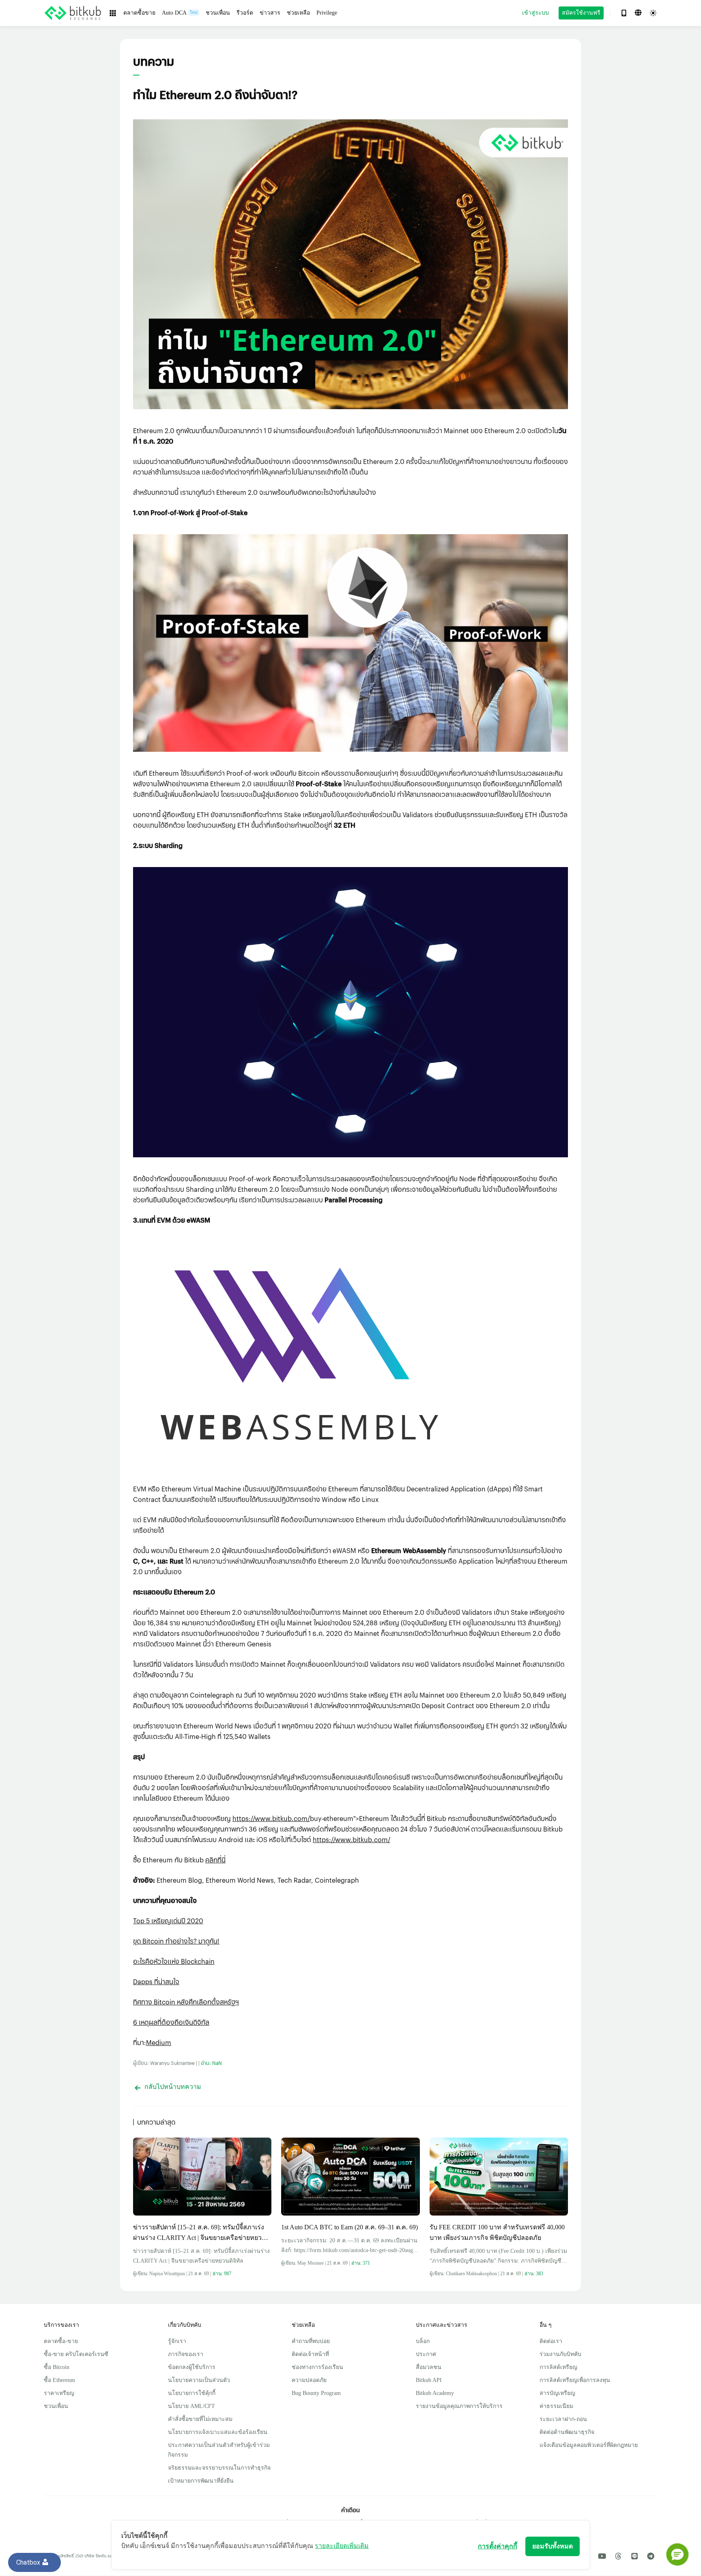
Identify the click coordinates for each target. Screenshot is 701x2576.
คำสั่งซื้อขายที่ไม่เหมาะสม (200, 2419)
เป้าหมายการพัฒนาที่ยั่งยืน (201, 2481)
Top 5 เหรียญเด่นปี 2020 (168, 1921)
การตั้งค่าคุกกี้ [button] (498, 2546)
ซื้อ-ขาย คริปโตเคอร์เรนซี (76, 2354)
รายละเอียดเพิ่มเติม (342, 2546)
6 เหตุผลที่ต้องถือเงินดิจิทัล (171, 2022)
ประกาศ (426, 2354)
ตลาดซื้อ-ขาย (61, 2341)
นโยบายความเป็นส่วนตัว (199, 2380)
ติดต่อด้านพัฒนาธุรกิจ (567, 2432)
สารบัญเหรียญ (557, 2393)
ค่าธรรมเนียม (556, 2406)
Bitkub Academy (435, 2393)
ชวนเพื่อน (56, 2406)
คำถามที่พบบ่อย (311, 2341)
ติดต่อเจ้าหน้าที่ (310, 2354)
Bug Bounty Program (316, 2393)
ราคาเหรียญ (59, 2393)
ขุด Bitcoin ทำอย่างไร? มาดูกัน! (176, 1941)
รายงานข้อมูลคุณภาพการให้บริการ (459, 2406)
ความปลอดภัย (309, 2380)
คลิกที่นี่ (215, 1860)
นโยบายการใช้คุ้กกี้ (192, 2393)
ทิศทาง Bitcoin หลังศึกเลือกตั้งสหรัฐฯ (186, 2002)
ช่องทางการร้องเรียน (317, 2367)
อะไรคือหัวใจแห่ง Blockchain (174, 1961)
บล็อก (423, 2341)
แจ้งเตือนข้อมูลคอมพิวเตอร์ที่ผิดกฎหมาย (589, 2445)
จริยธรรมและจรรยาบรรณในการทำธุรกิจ (219, 2468)
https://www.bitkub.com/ (271, 1818)
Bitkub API (429, 2380)
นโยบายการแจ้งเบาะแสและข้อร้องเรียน (218, 2432)
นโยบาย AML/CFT (191, 2406)
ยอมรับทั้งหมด (553, 2546)
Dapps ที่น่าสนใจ (156, 1982)
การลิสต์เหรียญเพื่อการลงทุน (575, 2380)
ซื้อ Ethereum (59, 2380)
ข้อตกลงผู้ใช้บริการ (192, 2367)
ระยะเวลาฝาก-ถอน (563, 2419)
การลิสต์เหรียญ (558, 2367)
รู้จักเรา (177, 2341)
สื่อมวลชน (429, 2367)
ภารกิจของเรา (186, 2354)
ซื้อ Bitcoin (57, 2367)
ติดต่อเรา (551, 2341)
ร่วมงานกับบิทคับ (560, 2354)
